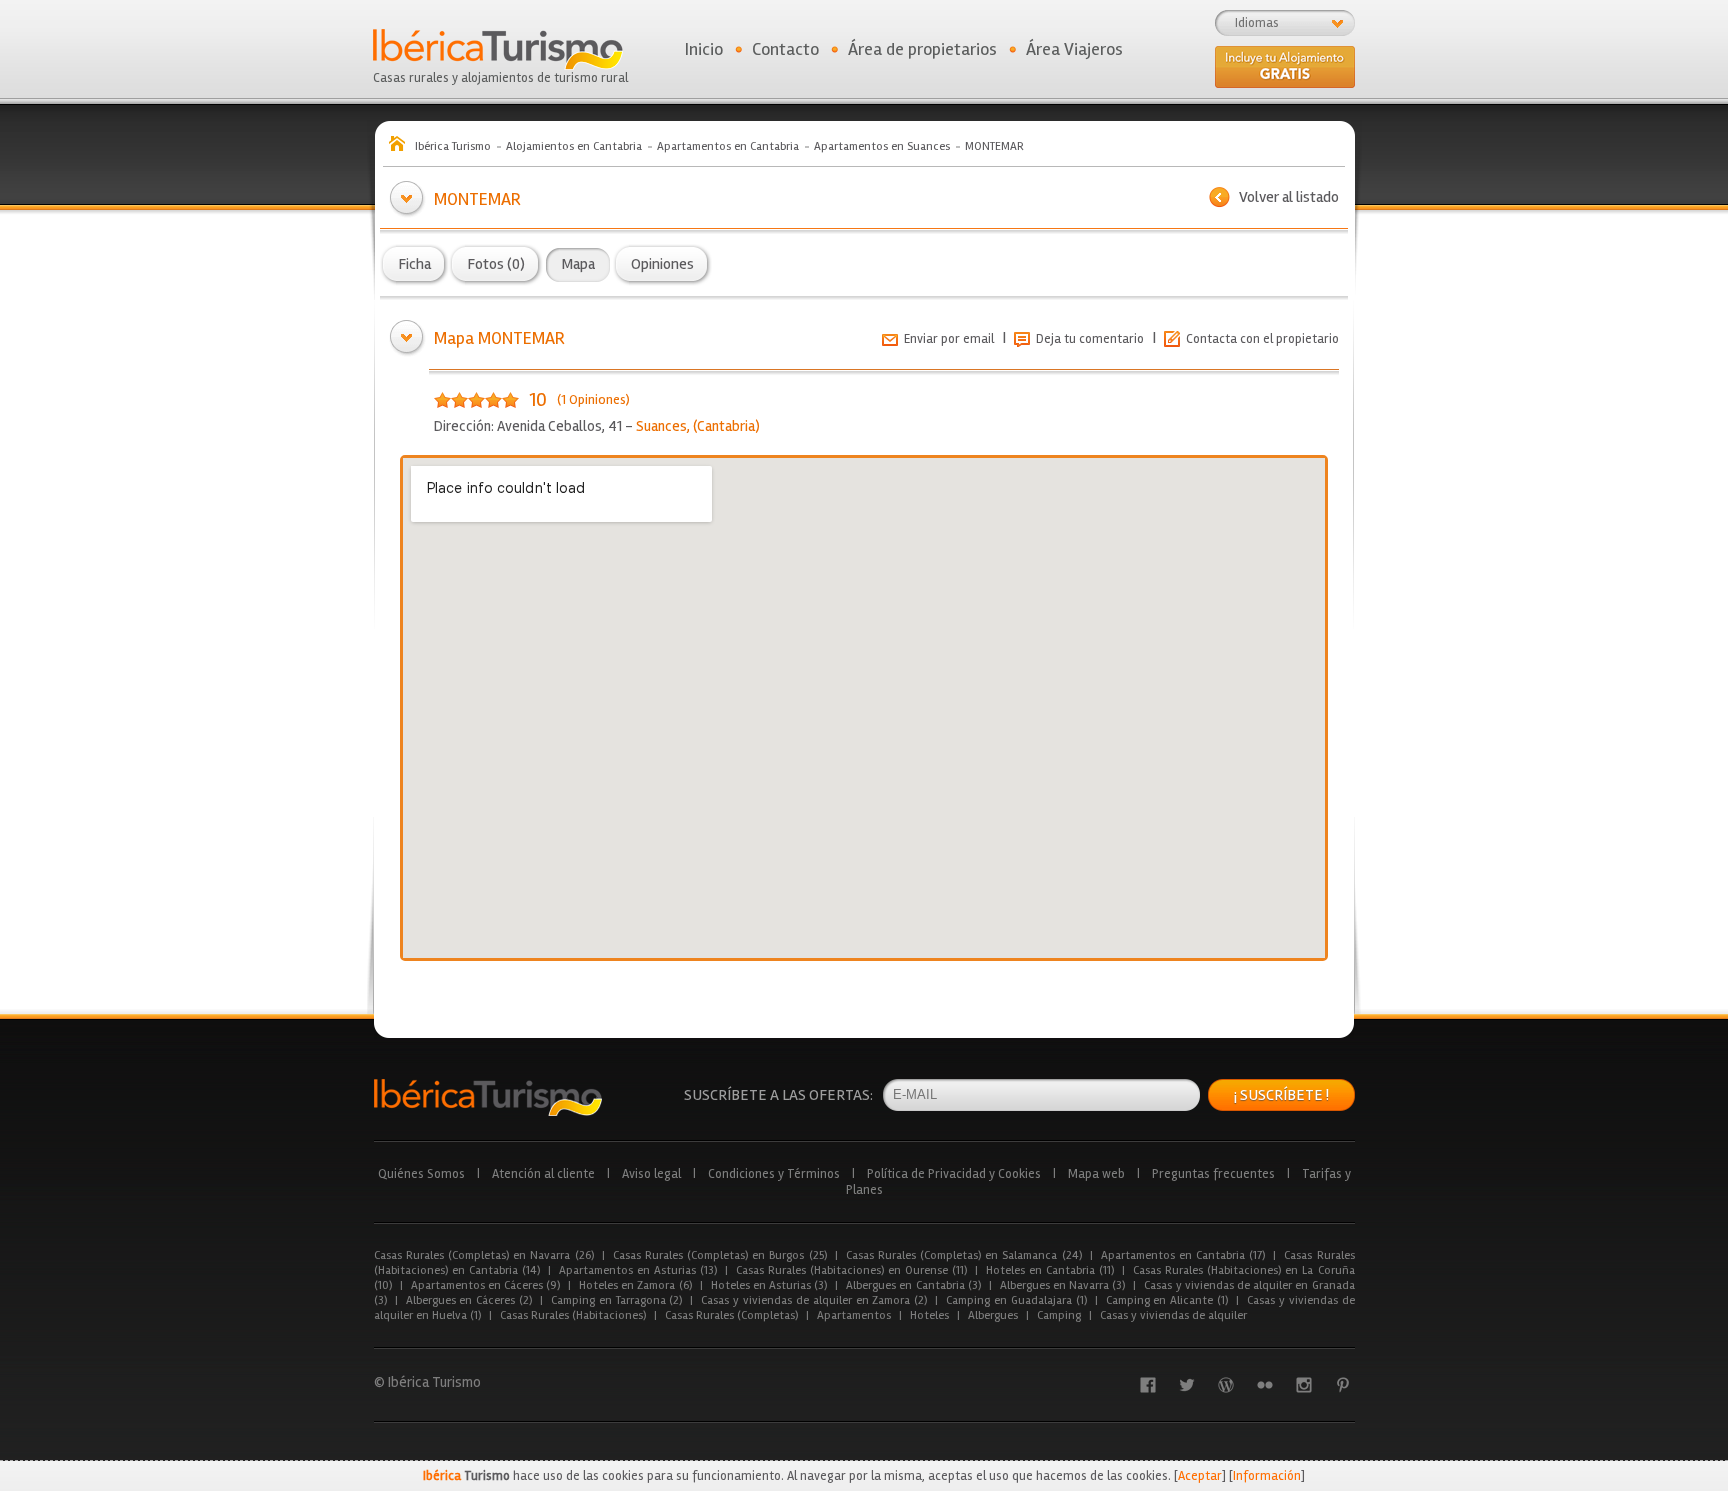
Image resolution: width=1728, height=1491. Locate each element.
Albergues (993, 1315)
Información (1267, 1476)
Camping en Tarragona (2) (616, 1300)
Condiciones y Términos (774, 1174)
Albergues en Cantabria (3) (913, 1285)
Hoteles (929, 1315)
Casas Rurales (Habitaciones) (573, 1315)
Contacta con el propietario (1262, 339)
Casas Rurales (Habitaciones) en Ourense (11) (851, 1270)
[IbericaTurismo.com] (488, 1097)
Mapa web (1096, 1174)
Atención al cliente (543, 1174)
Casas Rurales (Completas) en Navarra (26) (484, 1255)
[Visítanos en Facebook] (1148, 1385)
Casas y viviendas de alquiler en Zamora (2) (814, 1300)
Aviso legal (651, 1174)
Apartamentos (854, 1315)
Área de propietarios (922, 49)
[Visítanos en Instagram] (1304, 1385)
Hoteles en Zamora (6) (635, 1285)
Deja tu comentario (1090, 339)
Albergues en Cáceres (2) (469, 1300)
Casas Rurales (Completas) (731, 1315)
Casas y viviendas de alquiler (1173, 1315)
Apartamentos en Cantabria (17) (1183, 1255)
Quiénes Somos (421, 1174)
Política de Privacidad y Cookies (954, 1174)
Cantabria (726, 426)
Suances (661, 426)
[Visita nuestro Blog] (1226, 1385)
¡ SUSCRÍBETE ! (1281, 1095)
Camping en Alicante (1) (1167, 1300)
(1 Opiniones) (593, 399)
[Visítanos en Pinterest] (1343, 1385)
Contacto (785, 49)
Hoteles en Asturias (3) (769, 1285)
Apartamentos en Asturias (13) (638, 1270)
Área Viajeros (1074, 49)
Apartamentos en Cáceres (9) (486, 1285)
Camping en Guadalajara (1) (1016, 1300)
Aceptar (1200, 1476)
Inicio (704, 49)
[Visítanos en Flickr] (1265, 1385)
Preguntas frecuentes (1213, 1174)
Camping (1059, 1315)
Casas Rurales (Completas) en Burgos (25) (720, 1255)
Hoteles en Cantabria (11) (1050, 1270)
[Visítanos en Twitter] (1187, 1385)
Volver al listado (1289, 197)
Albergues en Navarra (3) (1063, 1285)
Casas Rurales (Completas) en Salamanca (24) (964, 1255)
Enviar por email (949, 339)
